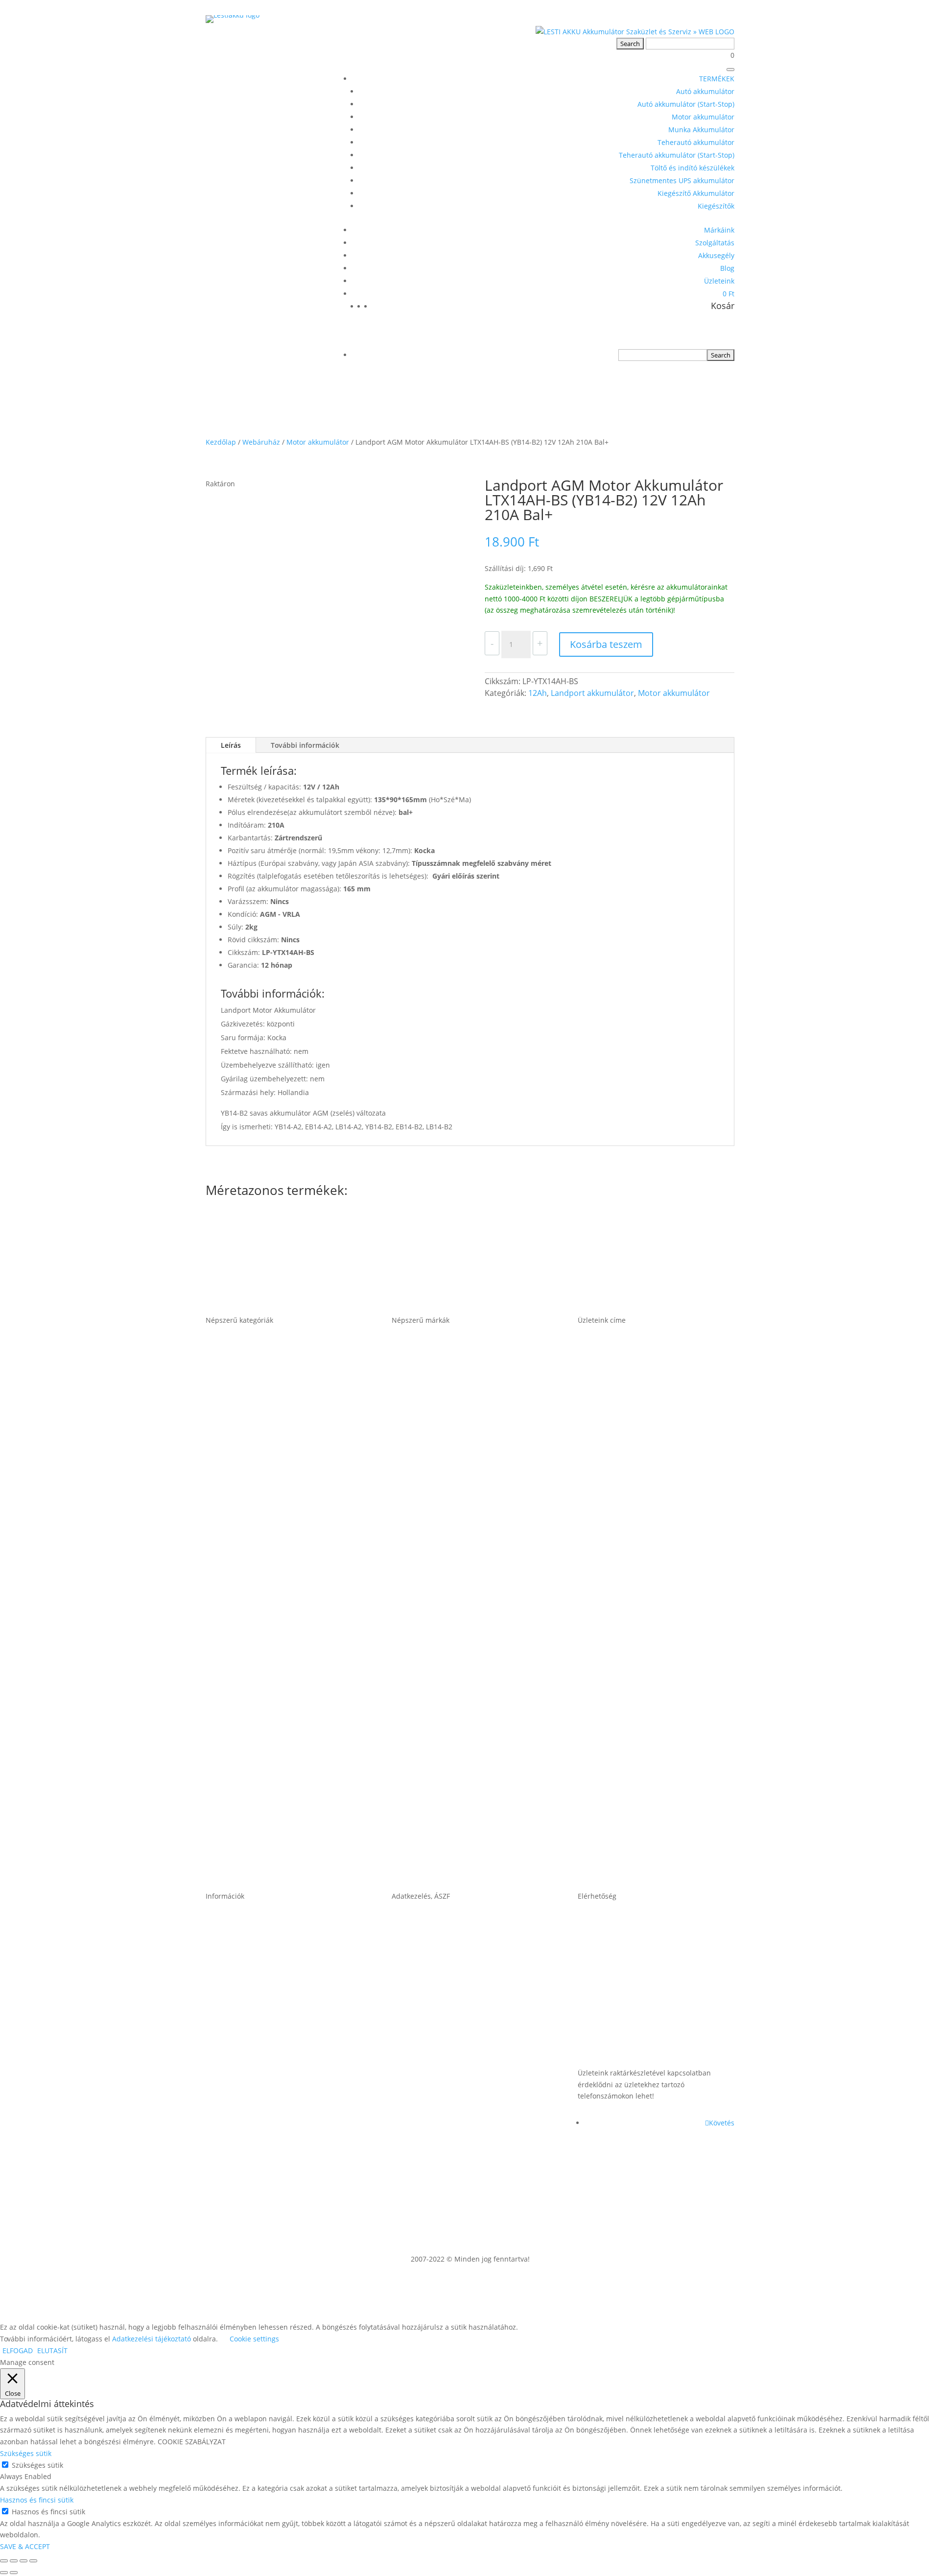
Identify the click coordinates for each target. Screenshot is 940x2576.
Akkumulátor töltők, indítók (261, 1768)
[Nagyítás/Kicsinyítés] (4, 2561)
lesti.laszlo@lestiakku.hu (628, 1968)
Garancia (224, 1968)
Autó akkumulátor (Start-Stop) (686, 104)
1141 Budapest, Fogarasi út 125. (643, 1467)
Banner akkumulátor (434, 1392)
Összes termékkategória (255, 1843)
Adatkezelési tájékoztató (441, 2119)
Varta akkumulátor (430, 1843)
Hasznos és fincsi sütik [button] (37, 2500)
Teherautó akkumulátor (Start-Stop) (677, 155)
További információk (305, 745)
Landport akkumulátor (592, 693)
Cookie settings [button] (254, 2339)
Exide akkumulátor (430, 1618)
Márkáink (719, 230)
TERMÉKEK (717, 79)
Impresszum (417, 2043)
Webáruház (261, 442)
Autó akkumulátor (705, 91)
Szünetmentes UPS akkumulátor (682, 180)
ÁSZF (401, 1968)
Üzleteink (719, 281)
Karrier (220, 2043)
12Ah (538, 693)
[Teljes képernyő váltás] (14, 2561)
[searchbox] (663, 355)
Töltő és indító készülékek (693, 168)
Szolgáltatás (715, 243)
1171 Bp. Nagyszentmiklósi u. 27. (646, 1392)
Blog (727, 268)
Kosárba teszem (606, 644)
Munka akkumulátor (247, 1618)
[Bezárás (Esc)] (33, 2561)
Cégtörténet (230, 2119)
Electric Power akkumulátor (448, 1542)
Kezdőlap (221, 442)
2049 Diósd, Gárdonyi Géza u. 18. (646, 1693)
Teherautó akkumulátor (696, 142)
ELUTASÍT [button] (52, 2350)
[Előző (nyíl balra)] (4, 2573)
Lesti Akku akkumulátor (439, 1693)
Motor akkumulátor (703, 117)
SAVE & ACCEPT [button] (25, 2546)
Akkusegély (716, 255)
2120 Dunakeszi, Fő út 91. (630, 1618)
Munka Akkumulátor (701, 130)
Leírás (231, 745)
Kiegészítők (716, 206)
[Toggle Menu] (730, 70)
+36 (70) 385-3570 (613, 2043)
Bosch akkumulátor (432, 1467)
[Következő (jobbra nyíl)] (14, 2573)
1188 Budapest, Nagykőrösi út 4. (644, 1542)
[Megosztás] (23, 2561)
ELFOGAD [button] (18, 2350)
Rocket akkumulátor (433, 1768)
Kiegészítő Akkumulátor (696, 193)
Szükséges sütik (37, 2465)
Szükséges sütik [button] (26, 2453)
